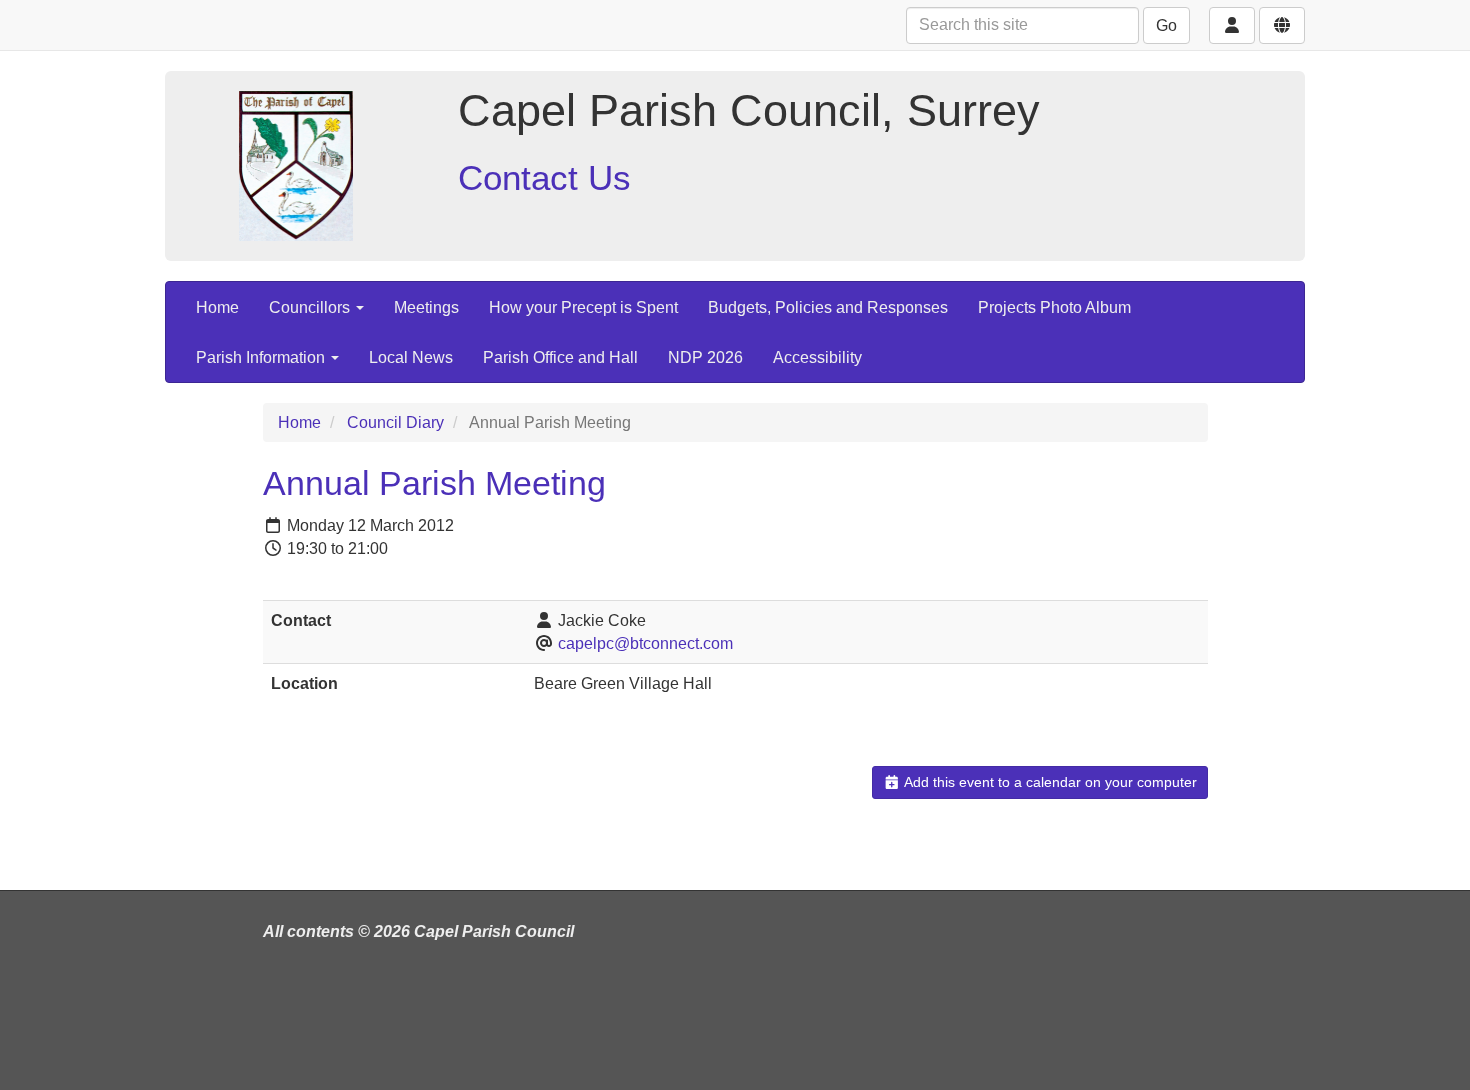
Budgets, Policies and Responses (828, 307)
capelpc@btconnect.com (645, 643)
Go (1166, 25)
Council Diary (395, 422)
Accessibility (817, 357)
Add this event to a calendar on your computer (1049, 782)
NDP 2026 (705, 357)
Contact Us (544, 177)
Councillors (311, 307)
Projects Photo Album (1054, 307)
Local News (411, 357)
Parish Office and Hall (560, 357)
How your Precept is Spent (583, 307)
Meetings (426, 307)
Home (217, 307)
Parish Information (262, 357)
